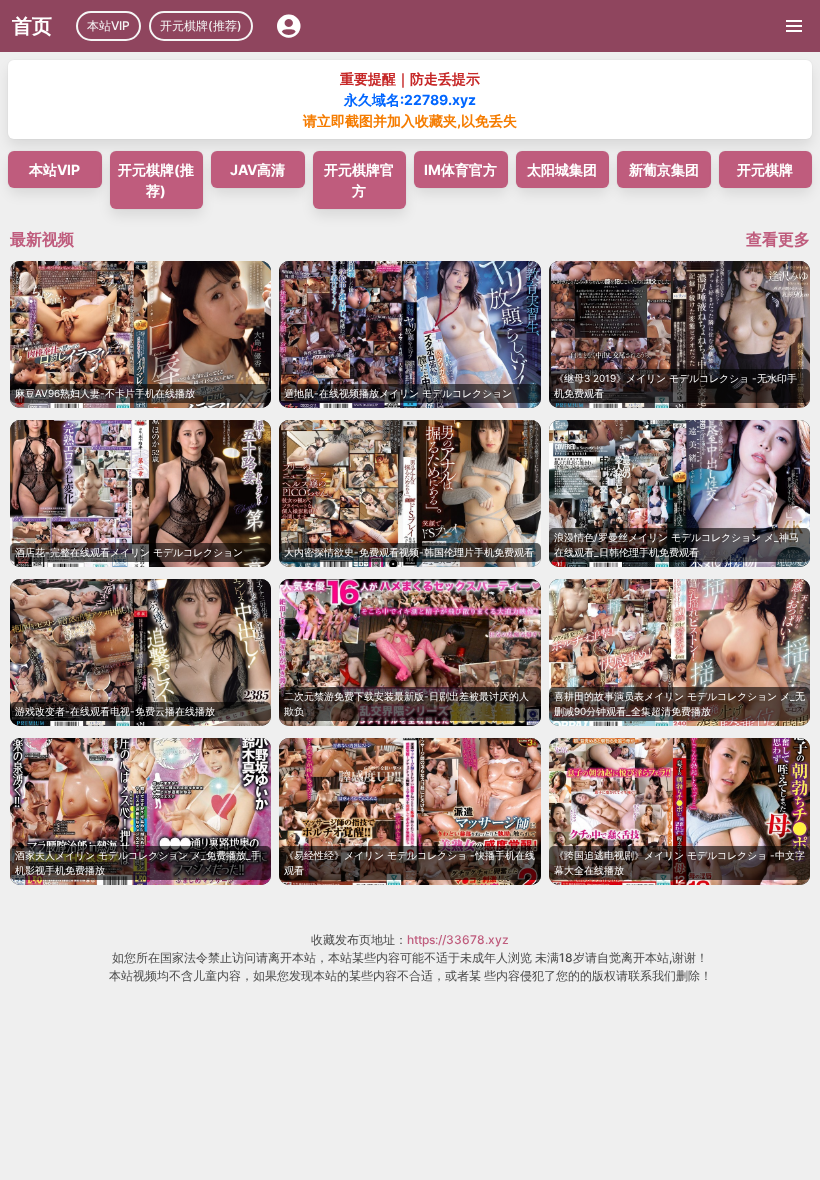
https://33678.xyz (458, 939)
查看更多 (778, 239)
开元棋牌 (765, 169)
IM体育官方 (460, 169)
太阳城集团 (562, 169)
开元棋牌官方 (359, 180)
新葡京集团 (664, 169)
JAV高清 (257, 169)
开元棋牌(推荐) (201, 25)
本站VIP (108, 25)
